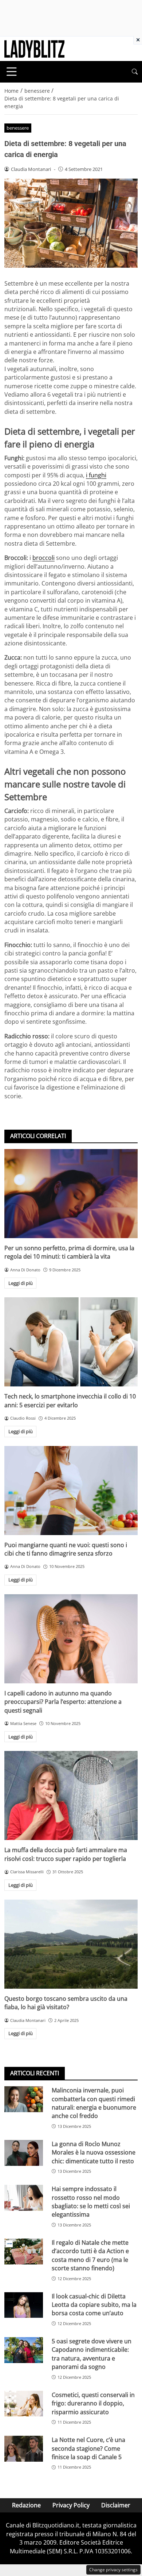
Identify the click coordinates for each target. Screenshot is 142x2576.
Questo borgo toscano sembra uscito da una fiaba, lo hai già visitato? (66, 2003)
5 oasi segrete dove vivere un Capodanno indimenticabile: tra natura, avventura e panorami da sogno (92, 2354)
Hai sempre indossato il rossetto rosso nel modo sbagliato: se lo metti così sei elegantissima (91, 2202)
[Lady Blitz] (34, 48)
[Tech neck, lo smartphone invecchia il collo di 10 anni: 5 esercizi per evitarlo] (71, 1342)
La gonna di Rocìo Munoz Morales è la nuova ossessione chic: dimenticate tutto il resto (94, 2153)
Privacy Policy (71, 2505)
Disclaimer (116, 2505)
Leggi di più (21, 1283)
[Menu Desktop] (12, 72)
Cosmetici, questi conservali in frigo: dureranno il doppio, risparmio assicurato (93, 2403)
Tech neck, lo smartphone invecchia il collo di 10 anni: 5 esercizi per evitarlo (70, 1400)
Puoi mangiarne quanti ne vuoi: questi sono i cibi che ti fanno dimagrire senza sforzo (66, 1549)
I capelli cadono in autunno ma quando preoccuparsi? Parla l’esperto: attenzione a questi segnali (63, 1702)
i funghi (96, 475)
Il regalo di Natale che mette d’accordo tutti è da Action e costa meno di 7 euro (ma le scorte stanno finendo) (90, 2255)
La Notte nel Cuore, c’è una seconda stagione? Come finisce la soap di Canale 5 (88, 2448)
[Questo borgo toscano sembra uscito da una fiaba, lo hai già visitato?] (71, 1944)
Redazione (26, 2505)
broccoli (44, 558)
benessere (18, 128)
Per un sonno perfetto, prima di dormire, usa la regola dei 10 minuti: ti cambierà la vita (69, 1252)
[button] (135, 72)
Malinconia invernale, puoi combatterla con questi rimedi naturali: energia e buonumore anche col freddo (94, 2103)
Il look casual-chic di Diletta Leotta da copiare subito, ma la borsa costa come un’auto (94, 2305)
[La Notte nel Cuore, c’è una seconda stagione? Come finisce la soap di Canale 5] (24, 2449)
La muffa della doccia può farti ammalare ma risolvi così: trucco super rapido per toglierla (66, 1854)
